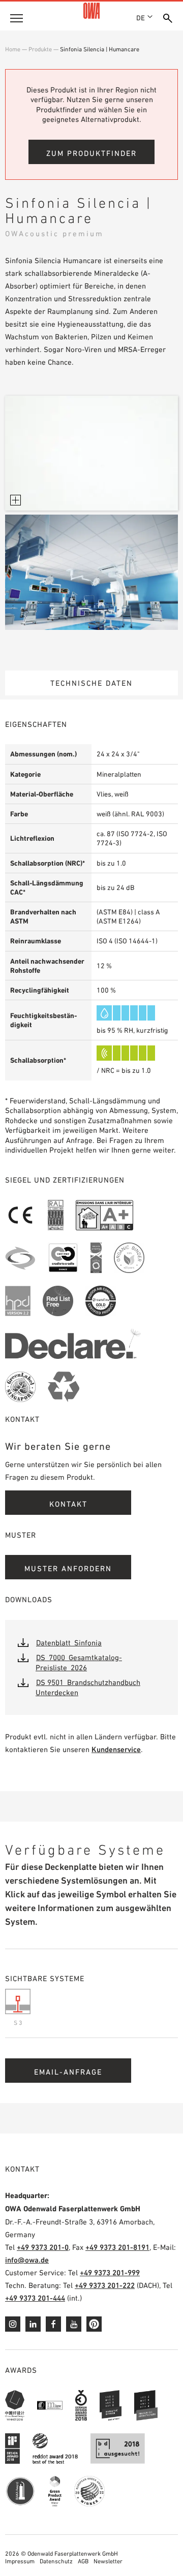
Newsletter (108, 2561)
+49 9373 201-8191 (117, 2247)
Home (13, 49)
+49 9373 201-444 (35, 2298)
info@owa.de (27, 2260)
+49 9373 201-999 (110, 2272)
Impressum (20, 2561)
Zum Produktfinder (91, 153)
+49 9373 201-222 (105, 2285)
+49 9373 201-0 (43, 2247)
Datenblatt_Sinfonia (69, 1643)
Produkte (40, 49)
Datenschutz (56, 2561)
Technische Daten (91, 683)
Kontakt (68, 1504)
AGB (83, 2561)
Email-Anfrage (68, 2072)
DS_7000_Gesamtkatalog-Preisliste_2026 (79, 1662)
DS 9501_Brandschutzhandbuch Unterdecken (88, 1687)
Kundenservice (116, 1749)
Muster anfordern (68, 1568)
